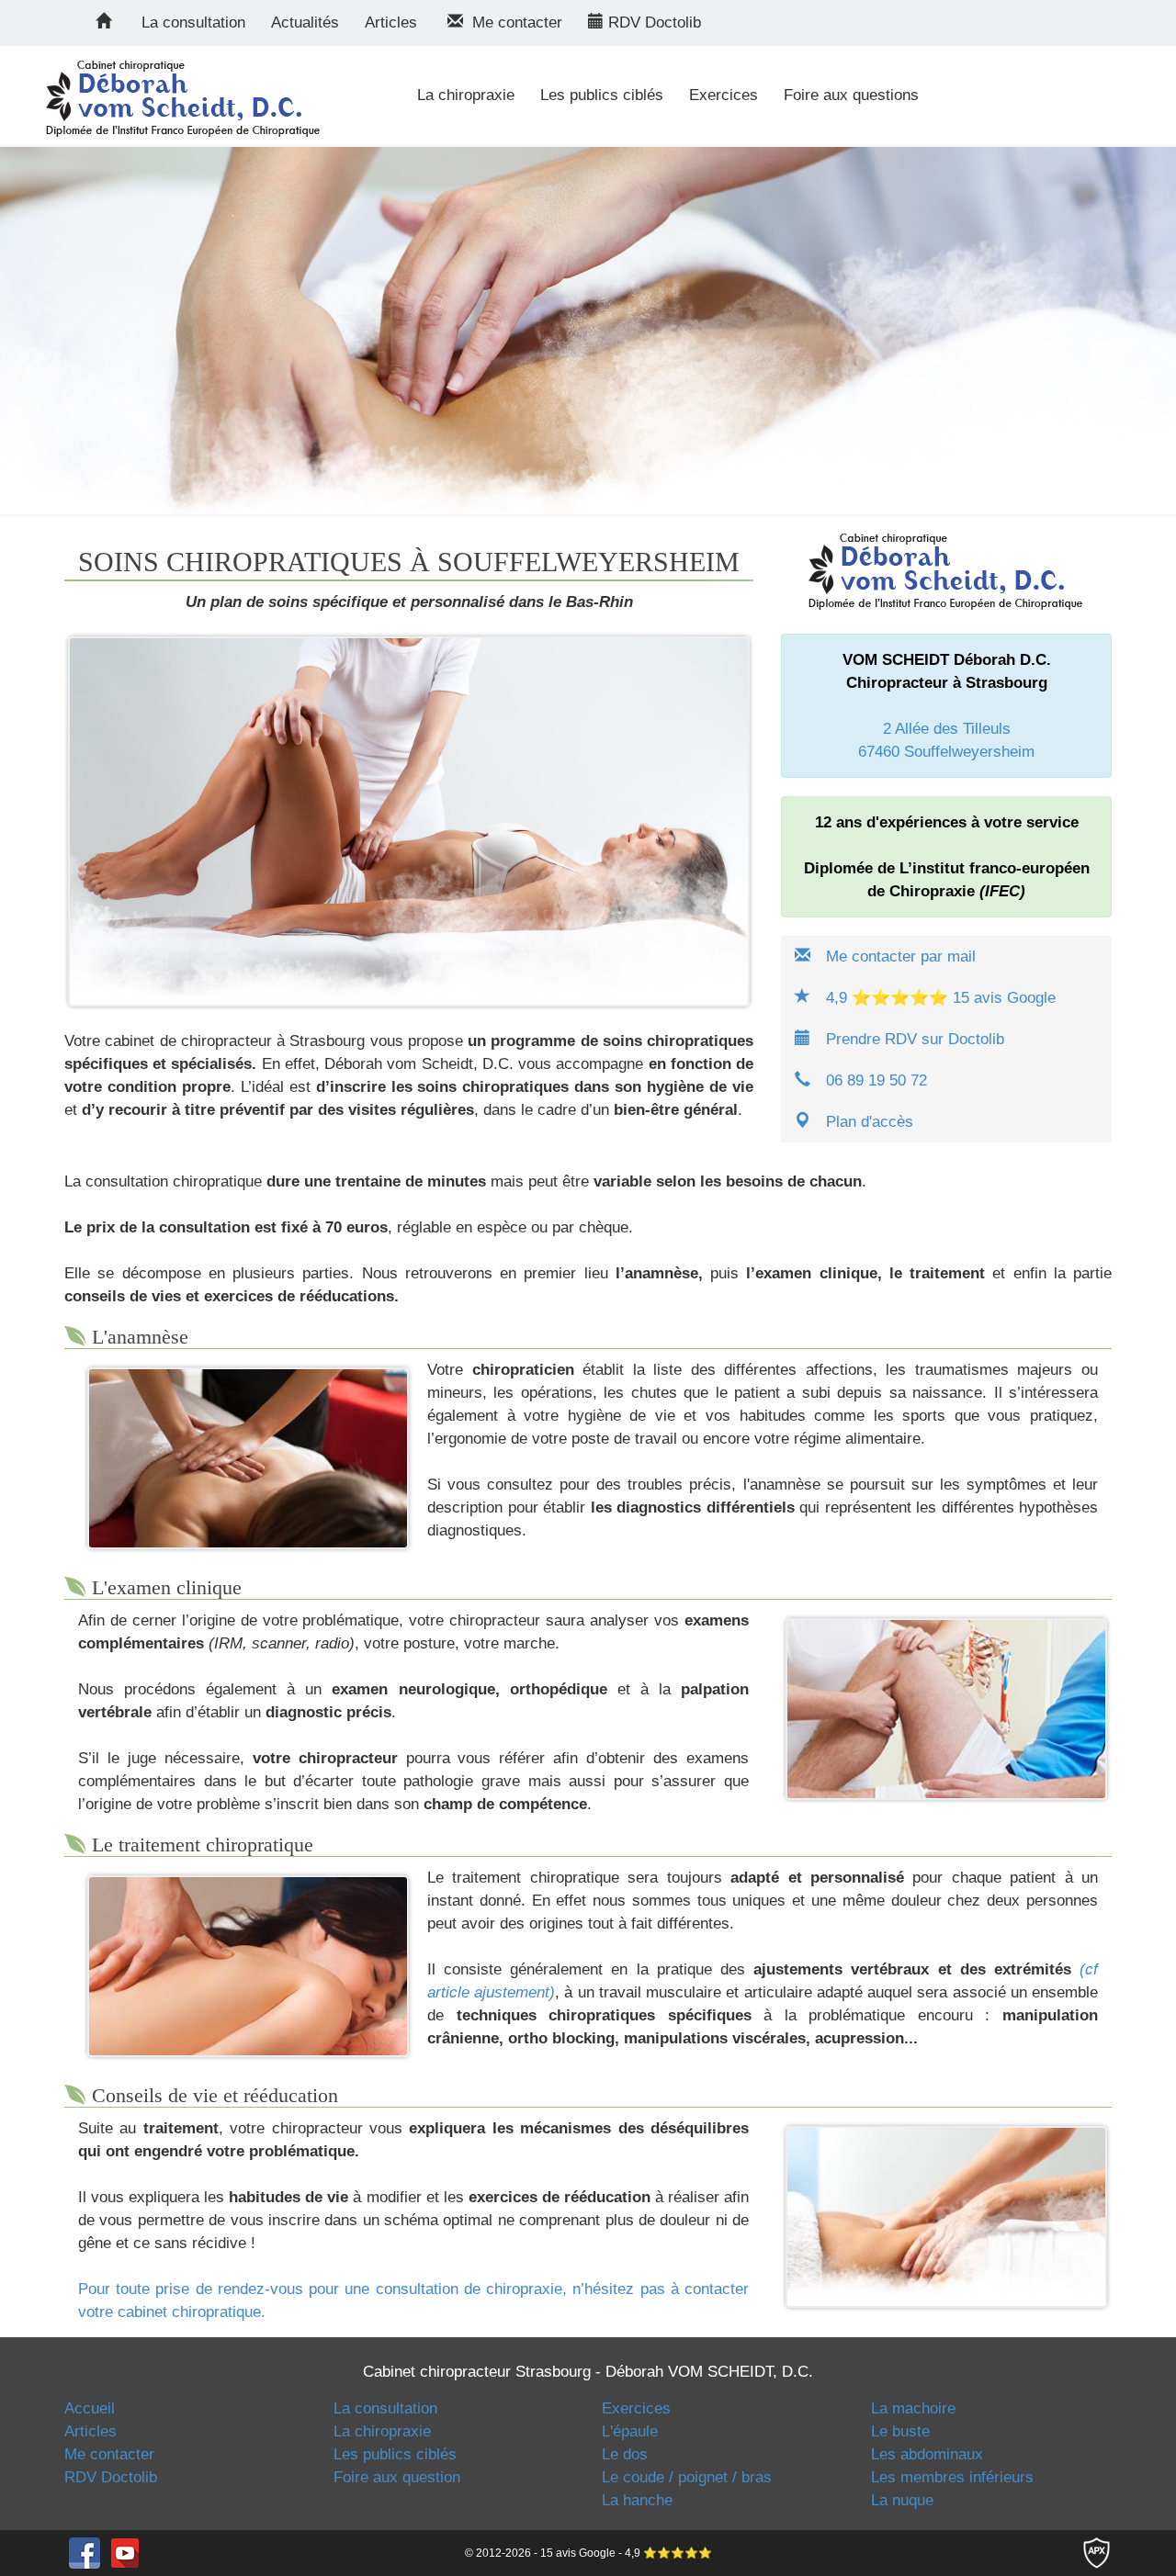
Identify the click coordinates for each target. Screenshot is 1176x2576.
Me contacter (513, 22)
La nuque (902, 2500)
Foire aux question (397, 2477)
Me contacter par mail (901, 956)
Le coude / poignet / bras (687, 2477)
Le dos (625, 2454)
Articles (391, 22)
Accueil (90, 2408)
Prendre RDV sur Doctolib (915, 1039)
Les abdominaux (927, 2454)
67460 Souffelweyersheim (946, 752)
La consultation (193, 22)
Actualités (305, 22)
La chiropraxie (466, 95)
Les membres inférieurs (952, 2477)
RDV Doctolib (652, 22)
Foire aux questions (851, 95)
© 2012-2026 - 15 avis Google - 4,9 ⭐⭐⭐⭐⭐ (588, 2553)
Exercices (724, 95)
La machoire (913, 2408)
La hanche (637, 2500)
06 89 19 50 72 (876, 1080)
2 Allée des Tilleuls (947, 729)
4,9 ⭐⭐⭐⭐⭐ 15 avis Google (941, 998)
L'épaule (630, 2431)
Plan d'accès (870, 1122)
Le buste (900, 2431)
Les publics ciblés (602, 95)
